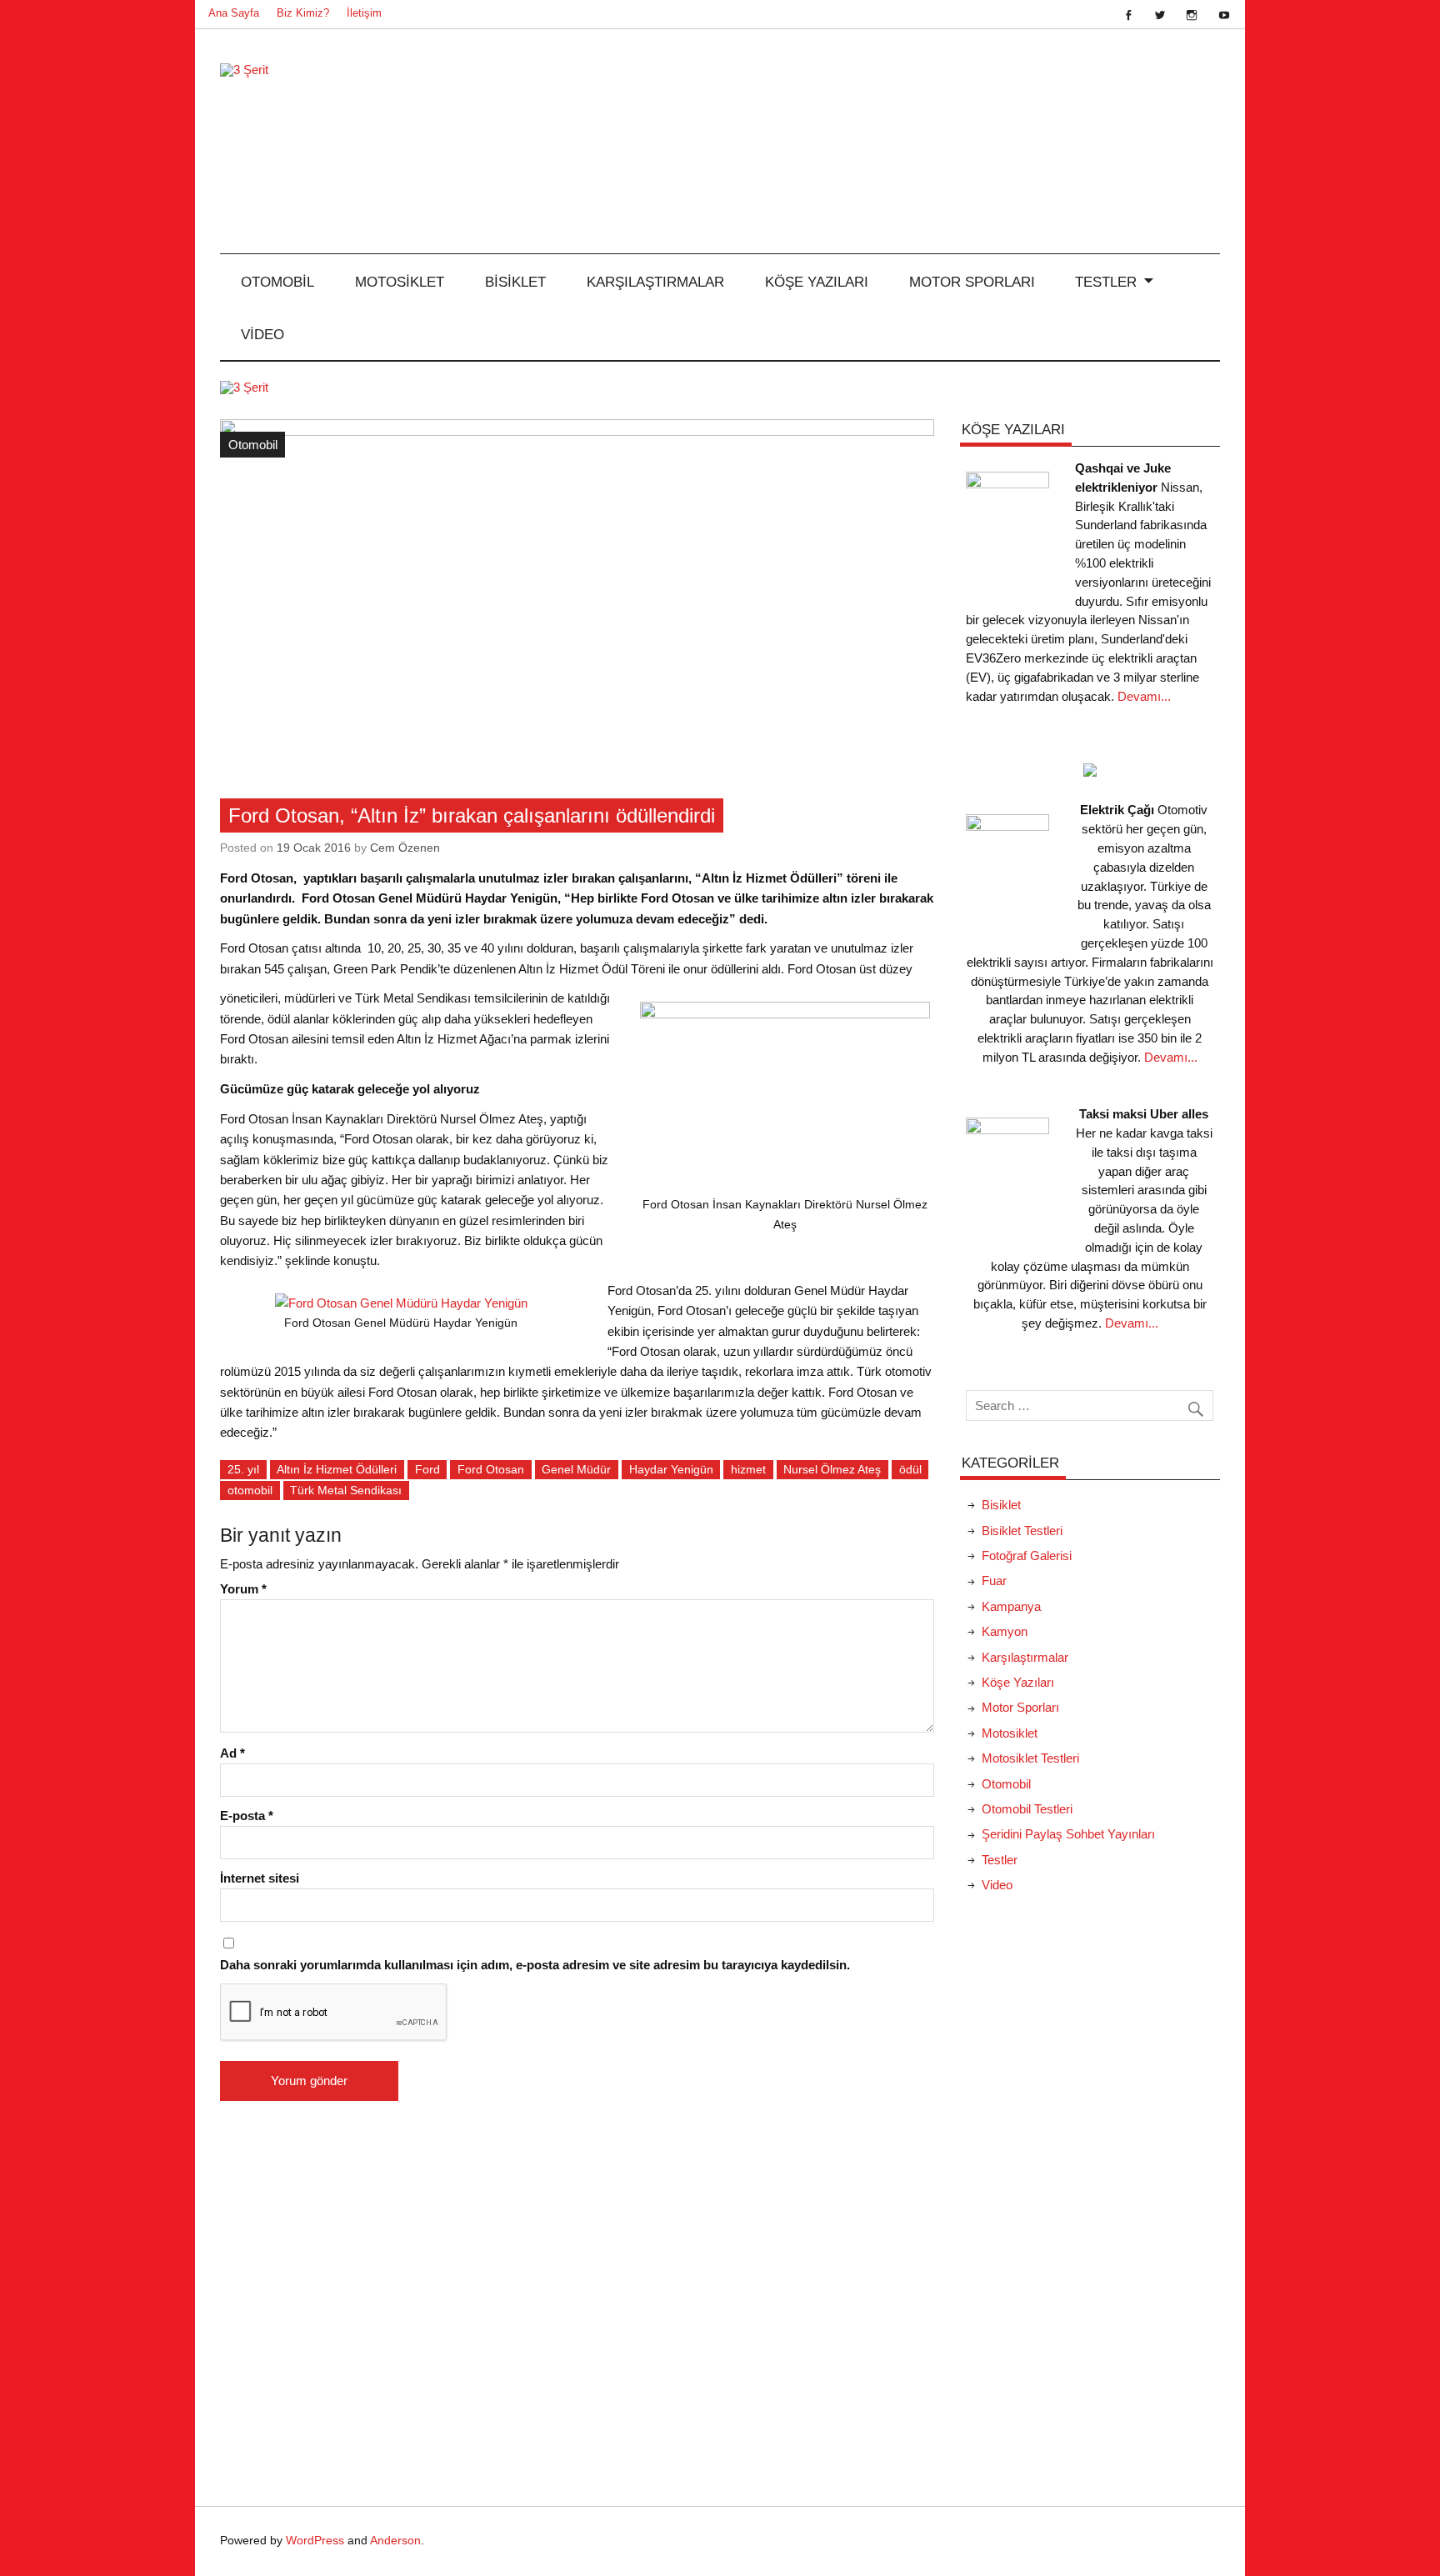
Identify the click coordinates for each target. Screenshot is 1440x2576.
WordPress (315, 2541)
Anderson (395, 2541)
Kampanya (1011, 1606)
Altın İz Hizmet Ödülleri (337, 1469)
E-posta (247, 1816)
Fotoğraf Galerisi (1027, 1556)
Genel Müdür (576, 1469)
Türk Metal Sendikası (346, 1490)
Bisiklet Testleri (1022, 1531)
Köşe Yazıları (817, 282)
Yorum (243, 1589)
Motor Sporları (972, 282)
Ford (427, 1469)
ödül (910, 1469)
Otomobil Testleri (1027, 1809)
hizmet (748, 1469)
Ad (232, 1753)
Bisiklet (515, 282)
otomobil (250, 1490)
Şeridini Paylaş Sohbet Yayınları (1068, 1834)
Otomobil (277, 282)
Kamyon (1005, 1631)
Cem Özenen (405, 848)
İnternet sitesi (260, 1878)
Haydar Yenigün (671, 1469)
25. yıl (243, 1469)
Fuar (994, 1581)
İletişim (364, 13)
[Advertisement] (1090, 2186)
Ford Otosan (491, 1469)
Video (262, 334)
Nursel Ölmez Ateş (832, 1469)
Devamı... (1144, 696)
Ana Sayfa (234, 13)
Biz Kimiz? (303, 13)
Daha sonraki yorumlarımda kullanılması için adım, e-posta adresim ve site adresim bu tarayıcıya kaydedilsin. (535, 1965)
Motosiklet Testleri (1030, 1758)
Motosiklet (400, 282)
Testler (1106, 282)
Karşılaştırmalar (655, 282)
